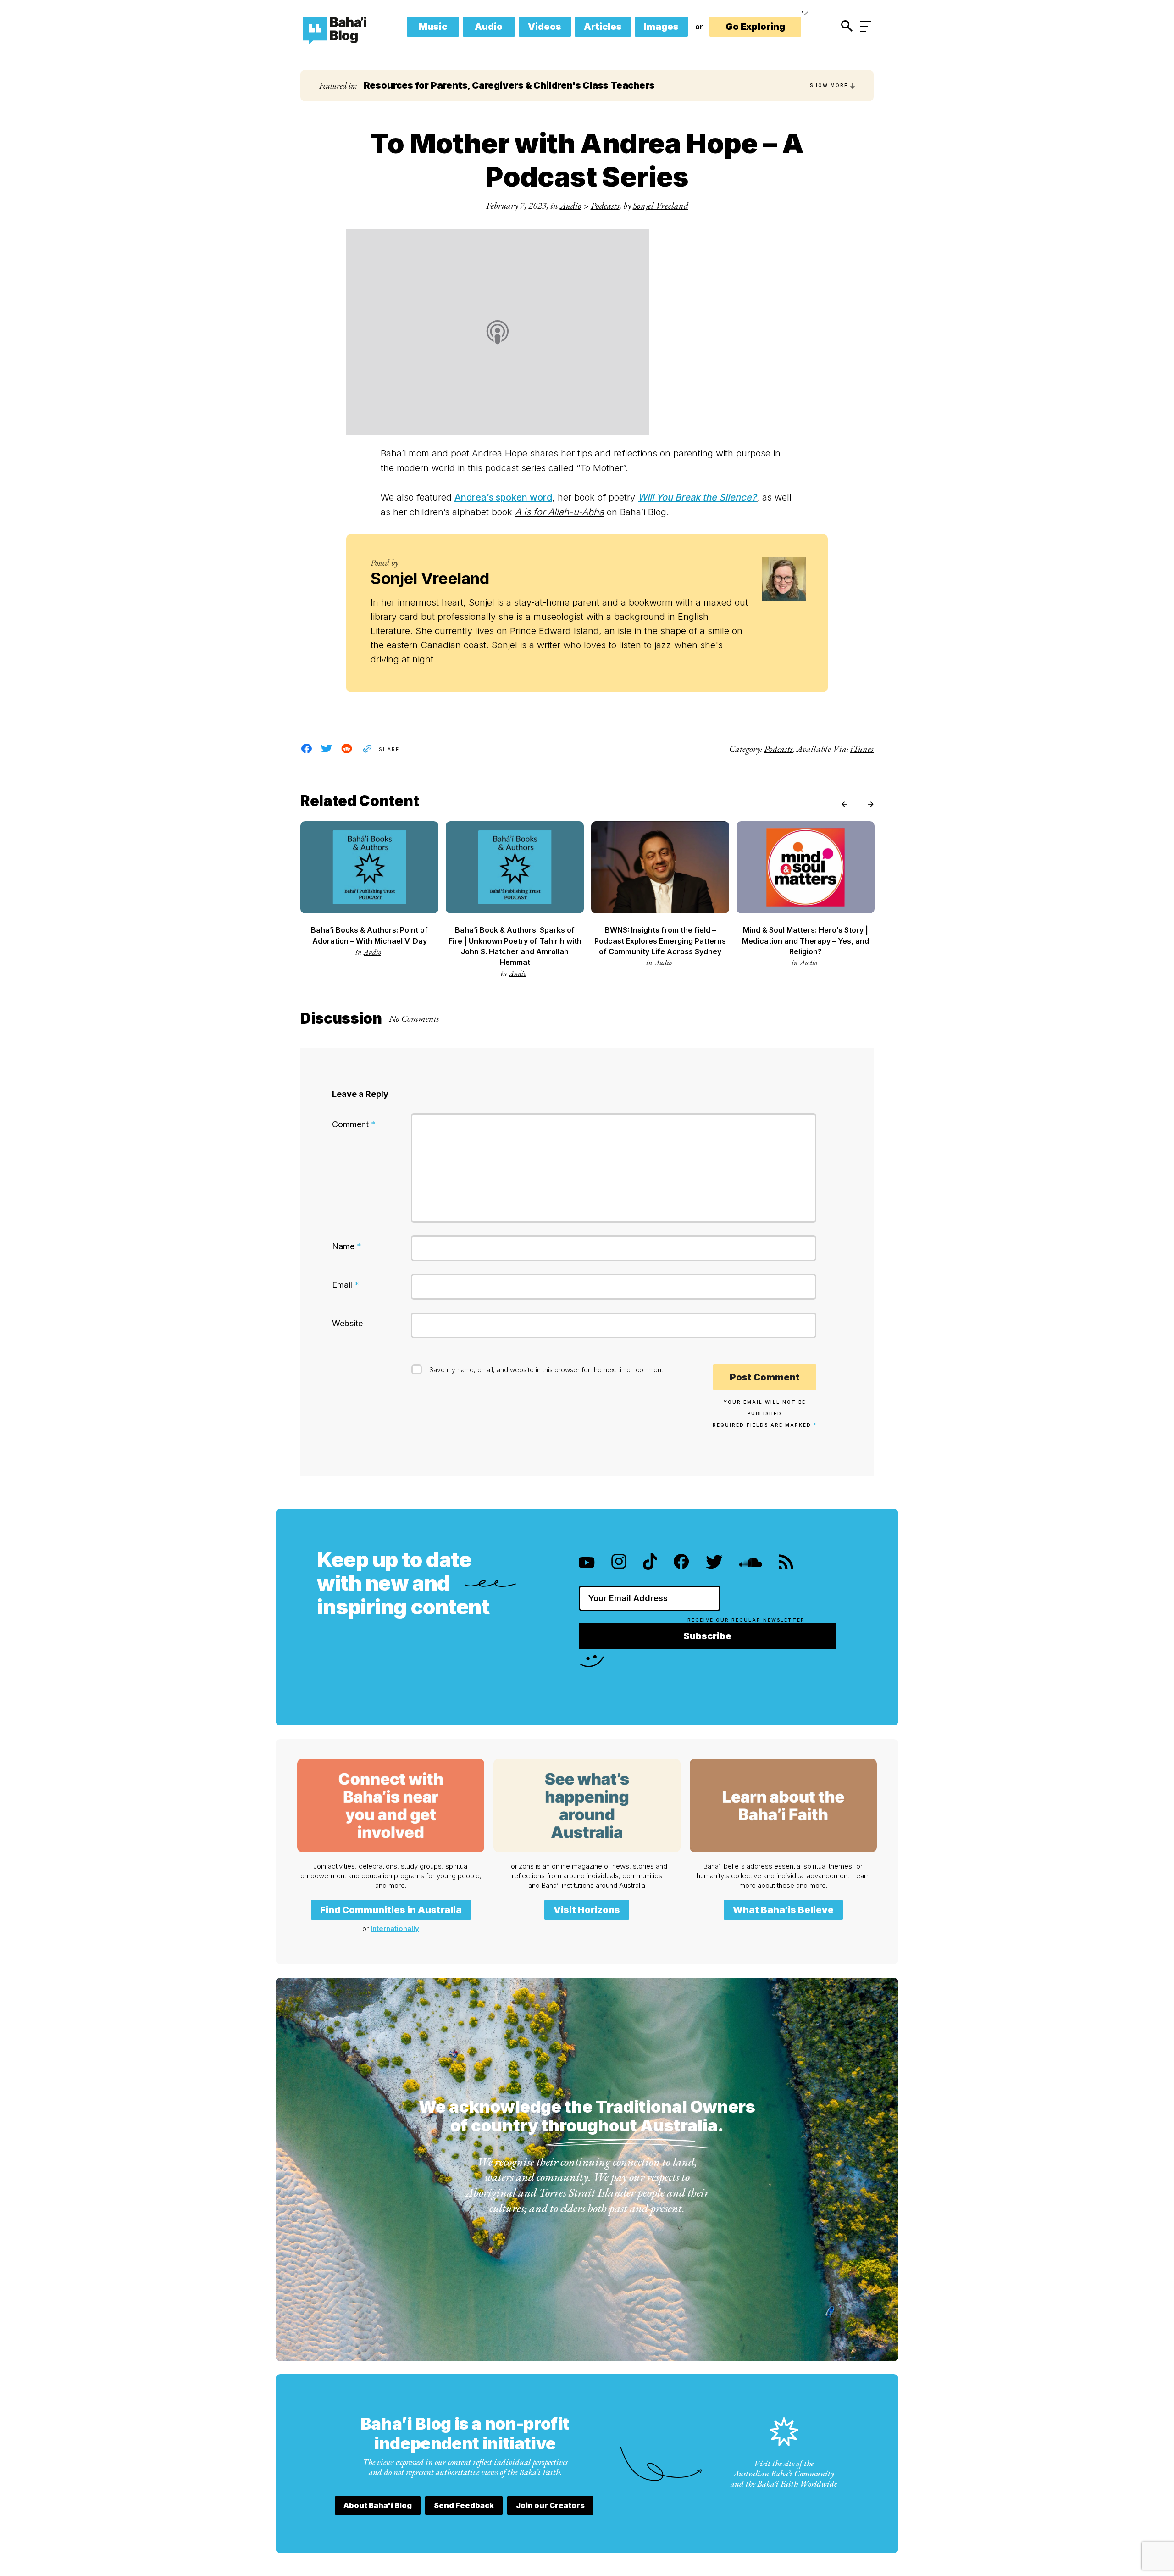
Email (346, 1285)
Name (347, 1246)
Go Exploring (755, 27)
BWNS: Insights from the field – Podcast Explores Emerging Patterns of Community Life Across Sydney (660, 940)
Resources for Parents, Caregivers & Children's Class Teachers (509, 85)
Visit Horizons (587, 1910)
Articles (603, 27)
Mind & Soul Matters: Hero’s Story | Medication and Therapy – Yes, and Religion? (806, 940)
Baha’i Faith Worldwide (797, 2484)
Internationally (395, 1928)
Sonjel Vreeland (661, 206)
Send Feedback (464, 2505)
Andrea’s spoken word (503, 497)
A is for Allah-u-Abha (559, 512)
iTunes (862, 749)
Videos (545, 27)
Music (433, 27)
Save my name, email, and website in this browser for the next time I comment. (547, 1370)
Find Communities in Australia (391, 1910)
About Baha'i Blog (378, 2505)
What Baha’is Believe (783, 1910)
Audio (489, 27)
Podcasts (605, 206)
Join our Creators (550, 2505)
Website (347, 1323)
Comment (354, 1124)
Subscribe (707, 1636)
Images (661, 27)
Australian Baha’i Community (784, 2473)
